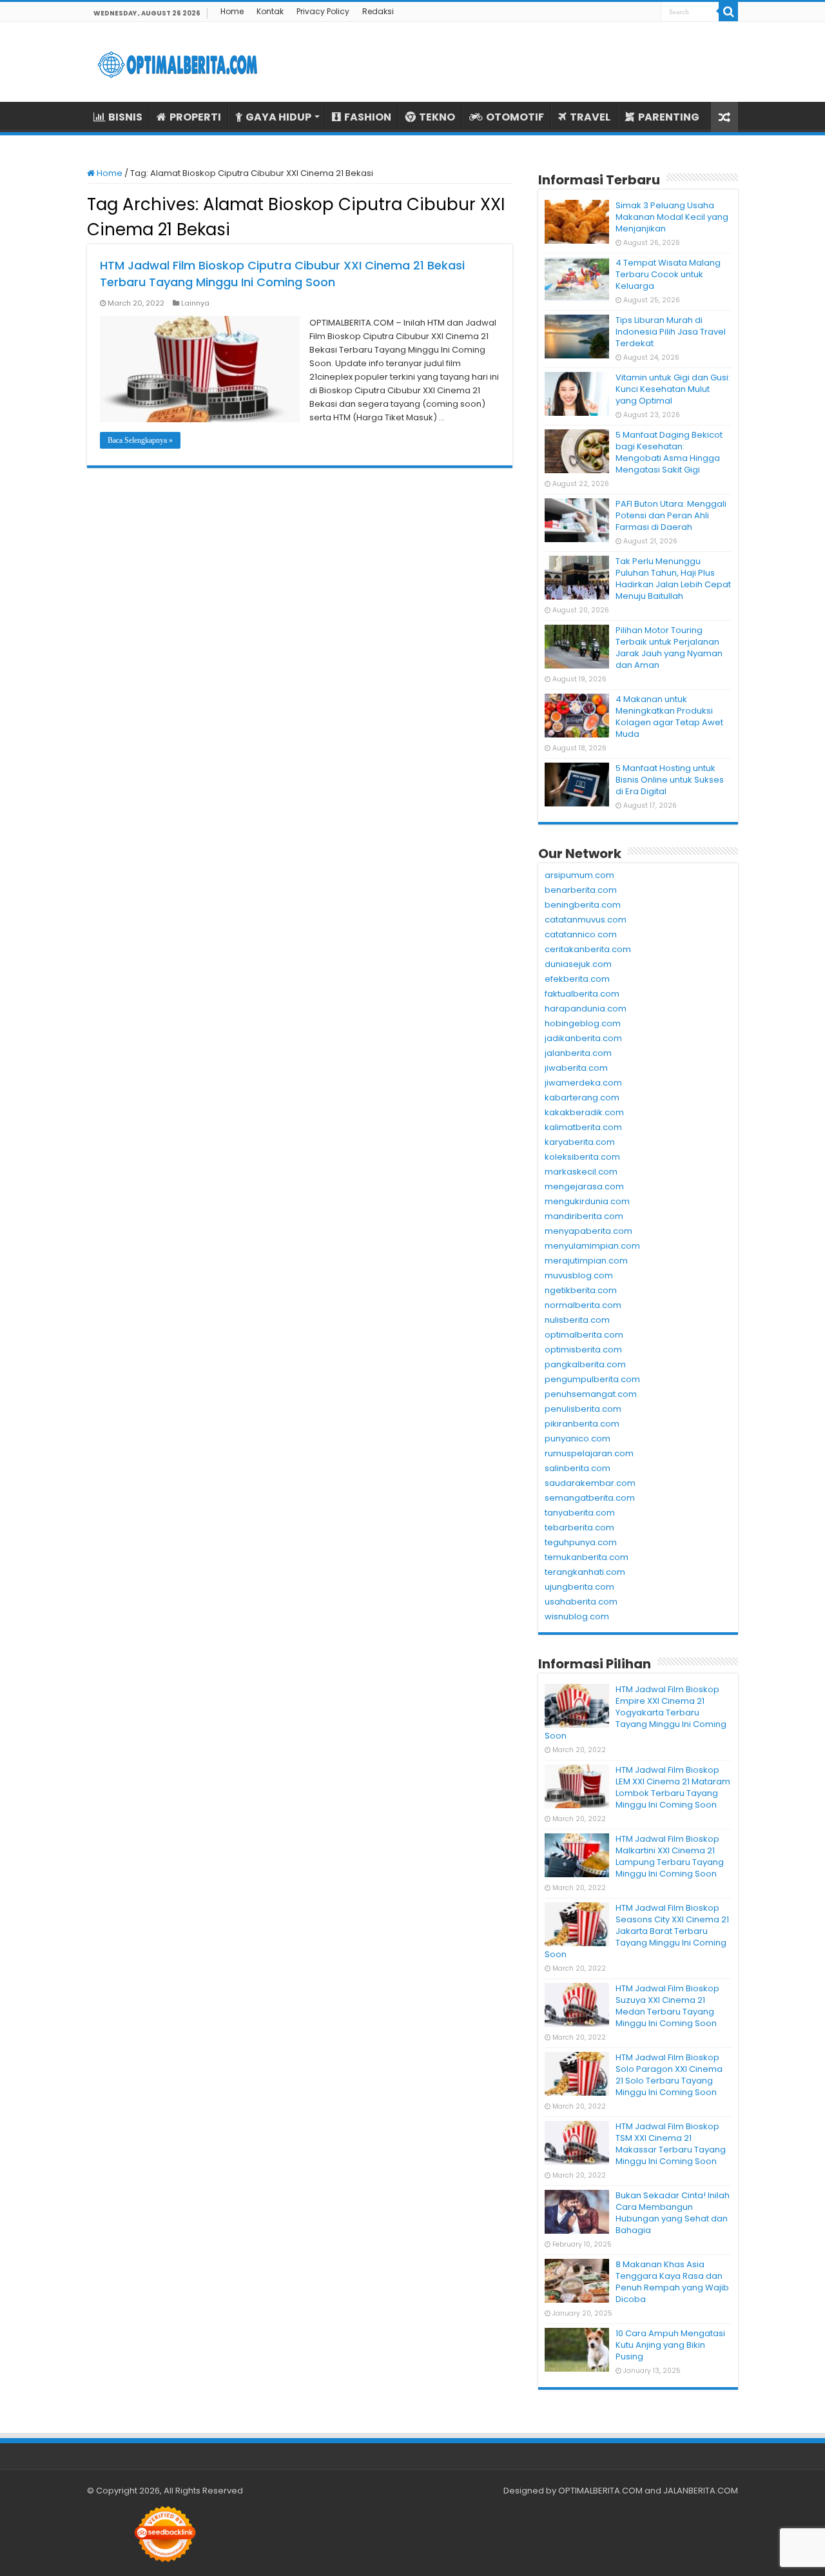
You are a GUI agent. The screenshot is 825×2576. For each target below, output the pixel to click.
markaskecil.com (581, 1172)
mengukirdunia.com (587, 1201)
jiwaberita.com (576, 1068)
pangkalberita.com (585, 1364)
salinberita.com (577, 1468)
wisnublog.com (577, 1616)
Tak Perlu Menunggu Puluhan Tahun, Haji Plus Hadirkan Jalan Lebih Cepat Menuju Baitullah (673, 579)
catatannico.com (581, 934)
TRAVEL (590, 117)
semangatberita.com (590, 1498)
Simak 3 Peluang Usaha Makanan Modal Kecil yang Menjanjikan (672, 217)
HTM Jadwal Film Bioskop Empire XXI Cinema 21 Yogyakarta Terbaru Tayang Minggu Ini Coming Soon (636, 1712)
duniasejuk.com (578, 964)
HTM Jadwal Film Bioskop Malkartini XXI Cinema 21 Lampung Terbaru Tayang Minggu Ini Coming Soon (670, 1856)
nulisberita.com (577, 1320)
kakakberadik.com (584, 1112)
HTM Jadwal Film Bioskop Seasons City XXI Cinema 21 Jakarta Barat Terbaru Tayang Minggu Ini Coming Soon (637, 1931)
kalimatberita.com (583, 1127)
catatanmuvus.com (586, 920)
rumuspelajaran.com (589, 1453)
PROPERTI (195, 117)
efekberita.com (577, 979)
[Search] (728, 12)
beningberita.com (583, 905)
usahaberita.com (581, 1602)
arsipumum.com (579, 875)
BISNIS (125, 117)
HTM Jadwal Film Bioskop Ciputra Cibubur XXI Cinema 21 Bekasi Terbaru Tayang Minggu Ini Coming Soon (282, 274)
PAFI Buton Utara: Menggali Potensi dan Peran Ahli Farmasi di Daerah (671, 515)
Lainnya (195, 303)
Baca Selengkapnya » (140, 440)
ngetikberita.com (581, 1290)
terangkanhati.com (585, 1572)
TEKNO (437, 117)
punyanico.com (577, 1439)
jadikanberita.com (583, 1038)
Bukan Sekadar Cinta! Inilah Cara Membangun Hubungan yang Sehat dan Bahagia (673, 2213)
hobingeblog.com (583, 1023)
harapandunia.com (586, 1009)
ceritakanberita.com (588, 949)
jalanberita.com (578, 1053)
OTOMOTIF (515, 117)
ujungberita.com (579, 1587)
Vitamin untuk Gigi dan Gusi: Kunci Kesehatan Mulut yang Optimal (673, 389)
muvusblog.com (579, 1275)
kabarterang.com (582, 1098)
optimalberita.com (584, 1335)
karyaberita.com (580, 1142)
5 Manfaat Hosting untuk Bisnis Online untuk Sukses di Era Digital (670, 780)
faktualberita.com (582, 994)
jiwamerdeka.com (583, 1083)
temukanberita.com (587, 1557)
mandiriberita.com (584, 1216)
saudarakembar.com (590, 1483)
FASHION (368, 117)
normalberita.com (583, 1305)
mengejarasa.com (584, 1186)
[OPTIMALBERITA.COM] (177, 62)
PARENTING (669, 117)
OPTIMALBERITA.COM (600, 2491)
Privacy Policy (323, 11)
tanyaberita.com (580, 1513)
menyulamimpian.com (592, 1246)
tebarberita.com (579, 1527)
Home (232, 11)
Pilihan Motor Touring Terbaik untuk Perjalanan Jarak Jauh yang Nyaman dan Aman (669, 648)
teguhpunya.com (581, 1542)
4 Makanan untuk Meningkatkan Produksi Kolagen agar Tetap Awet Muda (669, 717)
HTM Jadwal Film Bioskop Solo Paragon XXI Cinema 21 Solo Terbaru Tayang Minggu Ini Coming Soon (669, 2075)
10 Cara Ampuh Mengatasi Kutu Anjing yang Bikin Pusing (670, 2345)
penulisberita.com (583, 1409)
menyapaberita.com (588, 1231)
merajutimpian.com (586, 1261)
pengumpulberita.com (592, 1379)
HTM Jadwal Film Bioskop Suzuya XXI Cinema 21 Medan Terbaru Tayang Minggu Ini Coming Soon (667, 2006)
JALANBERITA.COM (701, 2491)
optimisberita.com (583, 1350)
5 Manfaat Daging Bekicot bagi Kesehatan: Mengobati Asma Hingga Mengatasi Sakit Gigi (669, 452)
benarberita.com (581, 890)
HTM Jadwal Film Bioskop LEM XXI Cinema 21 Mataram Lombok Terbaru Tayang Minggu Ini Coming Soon (673, 1787)
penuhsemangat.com (591, 1394)
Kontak (270, 11)
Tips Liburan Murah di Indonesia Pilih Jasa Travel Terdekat (671, 332)
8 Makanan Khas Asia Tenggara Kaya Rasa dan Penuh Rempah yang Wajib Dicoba (672, 2282)
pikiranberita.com (582, 1424)
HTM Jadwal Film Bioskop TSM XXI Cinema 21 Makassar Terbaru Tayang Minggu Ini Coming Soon (671, 2144)
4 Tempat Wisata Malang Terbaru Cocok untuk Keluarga (668, 274)
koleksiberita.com (582, 1157)
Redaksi (378, 11)
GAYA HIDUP (278, 117)
